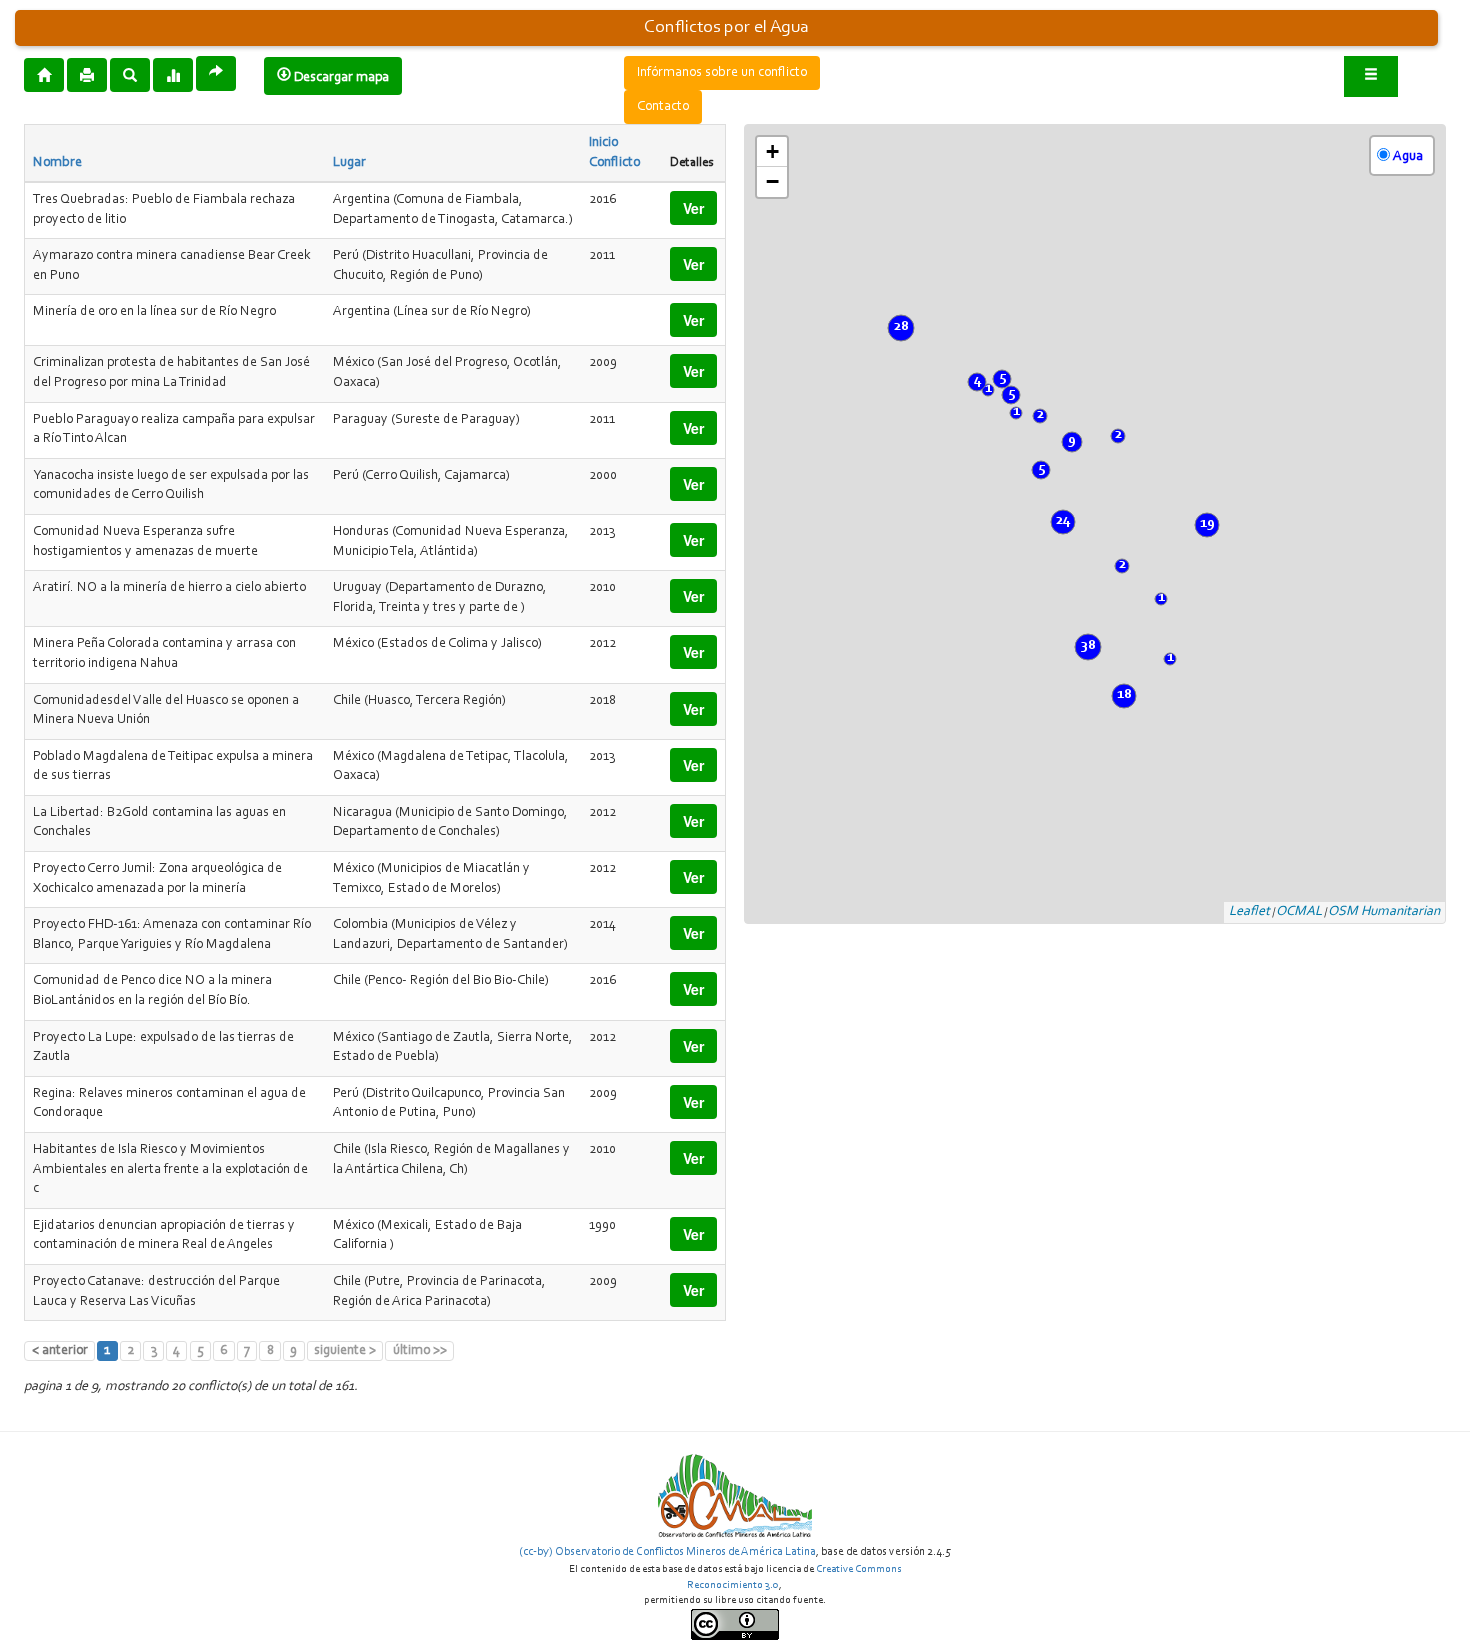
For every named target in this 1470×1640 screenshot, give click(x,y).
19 (1207, 524)
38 (1088, 646)
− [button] (772, 181)
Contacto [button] (663, 107)
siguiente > (345, 1351)
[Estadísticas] (173, 74)
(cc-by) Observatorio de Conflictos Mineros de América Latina (667, 1552)
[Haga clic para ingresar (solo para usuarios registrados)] (1371, 76)
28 (901, 327)
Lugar (349, 163)
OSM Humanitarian (1384, 912)
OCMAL (1299, 912)
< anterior (60, 1351)
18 (1124, 695)
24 (1063, 521)
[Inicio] (44, 74)
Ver (693, 208)
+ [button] (772, 151)
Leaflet (1249, 912)
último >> (420, 1351)
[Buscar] (130, 74)
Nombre (57, 163)
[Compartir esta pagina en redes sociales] (216, 73)
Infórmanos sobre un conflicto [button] (722, 73)
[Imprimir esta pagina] (87, 75)
